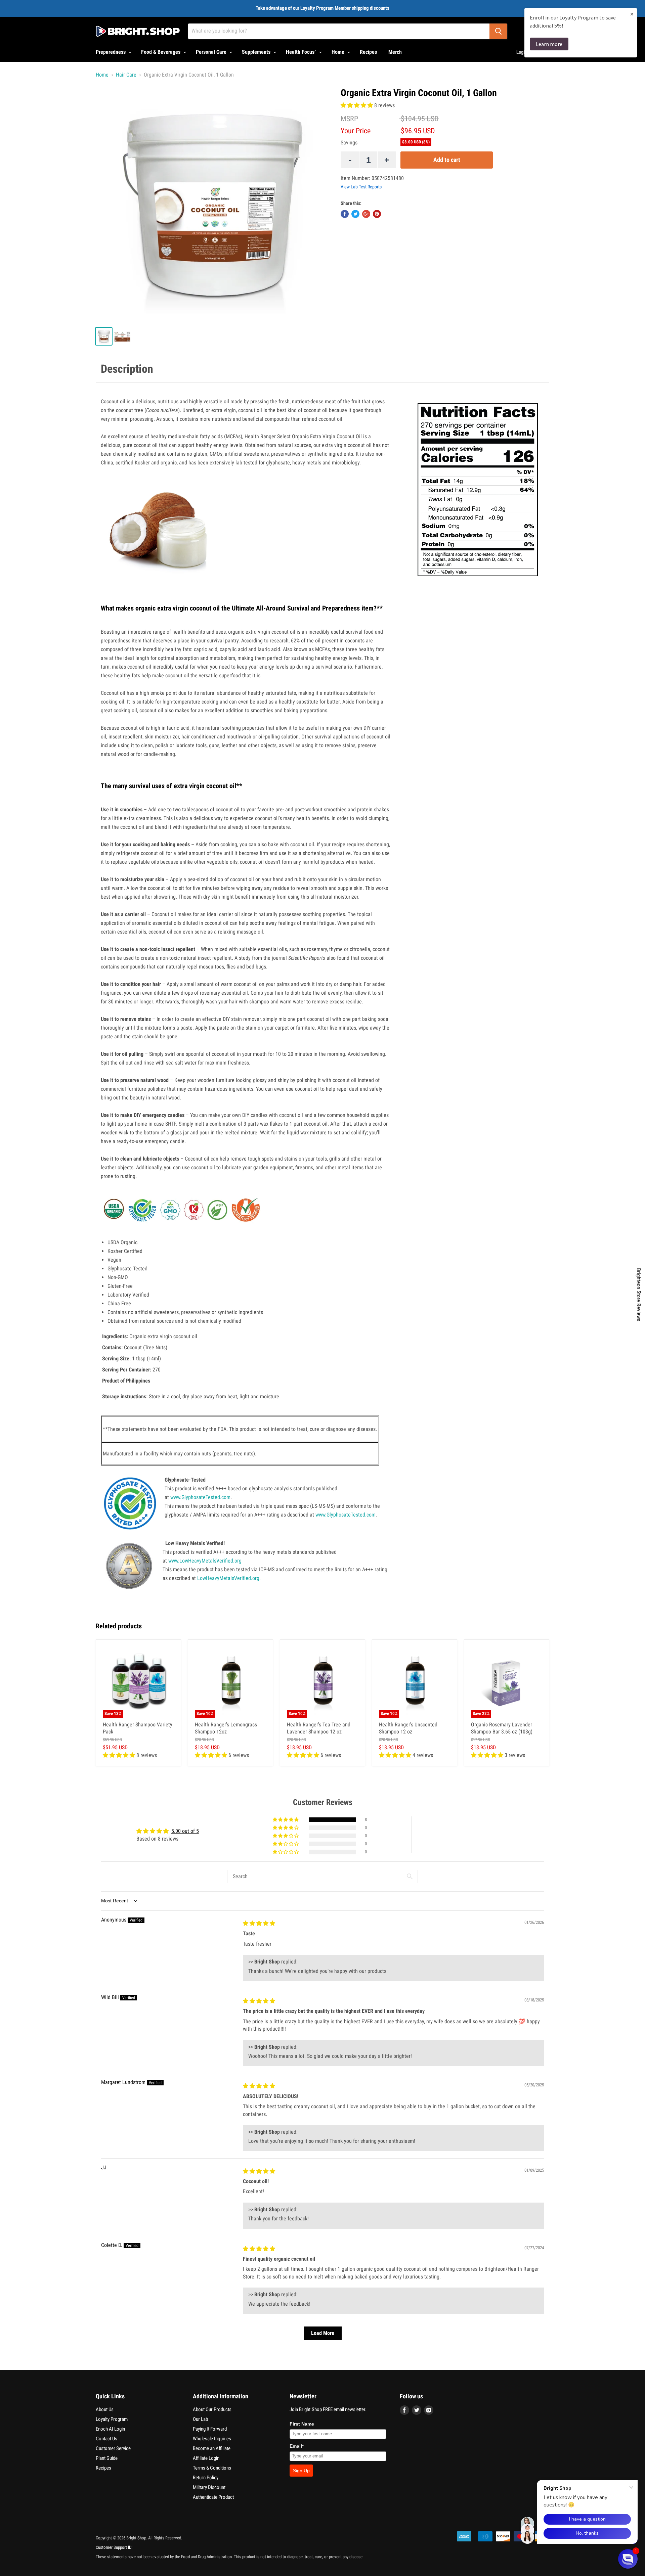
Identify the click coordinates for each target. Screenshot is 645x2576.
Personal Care (212, 52)
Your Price (356, 131)
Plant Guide (107, 2458)
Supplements (257, 52)
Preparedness (111, 52)
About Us (105, 2409)
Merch (395, 52)
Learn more (549, 44)
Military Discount (209, 2487)
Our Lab (200, 2419)
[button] (357, 105)
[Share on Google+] (366, 214)
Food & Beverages (161, 52)
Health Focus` (302, 52)
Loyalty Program (112, 2419)
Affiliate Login (206, 2458)
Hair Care (126, 75)
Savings (349, 143)
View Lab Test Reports (361, 187)
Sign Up (301, 2471)
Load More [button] (323, 2333)
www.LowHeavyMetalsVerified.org (205, 1561)
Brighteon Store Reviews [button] (639, 1295)
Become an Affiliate (212, 2448)
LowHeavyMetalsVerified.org (228, 1578)
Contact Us (106, 2439)
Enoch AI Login (110, 2429)
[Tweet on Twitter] (355, 214)
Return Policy (206, 2478)
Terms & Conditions (212, 2468)
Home (339, 52)
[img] (259, 1923)
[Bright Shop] (138, 31)
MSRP (349, 119)
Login (522, 52)
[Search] (498, 31)
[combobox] (339, 31)
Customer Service (113, 2448)
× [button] (632, 14)
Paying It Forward (210, 2429)
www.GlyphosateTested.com (200, 1497)
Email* (297, 2446)
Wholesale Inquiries (212, 2439)
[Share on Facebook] (345, 214)
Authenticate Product (213, 2497)
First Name (302, 2424)
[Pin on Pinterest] (377, 214)
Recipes (368, 52)
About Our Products (212, 2409)
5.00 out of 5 (185, 1831)
